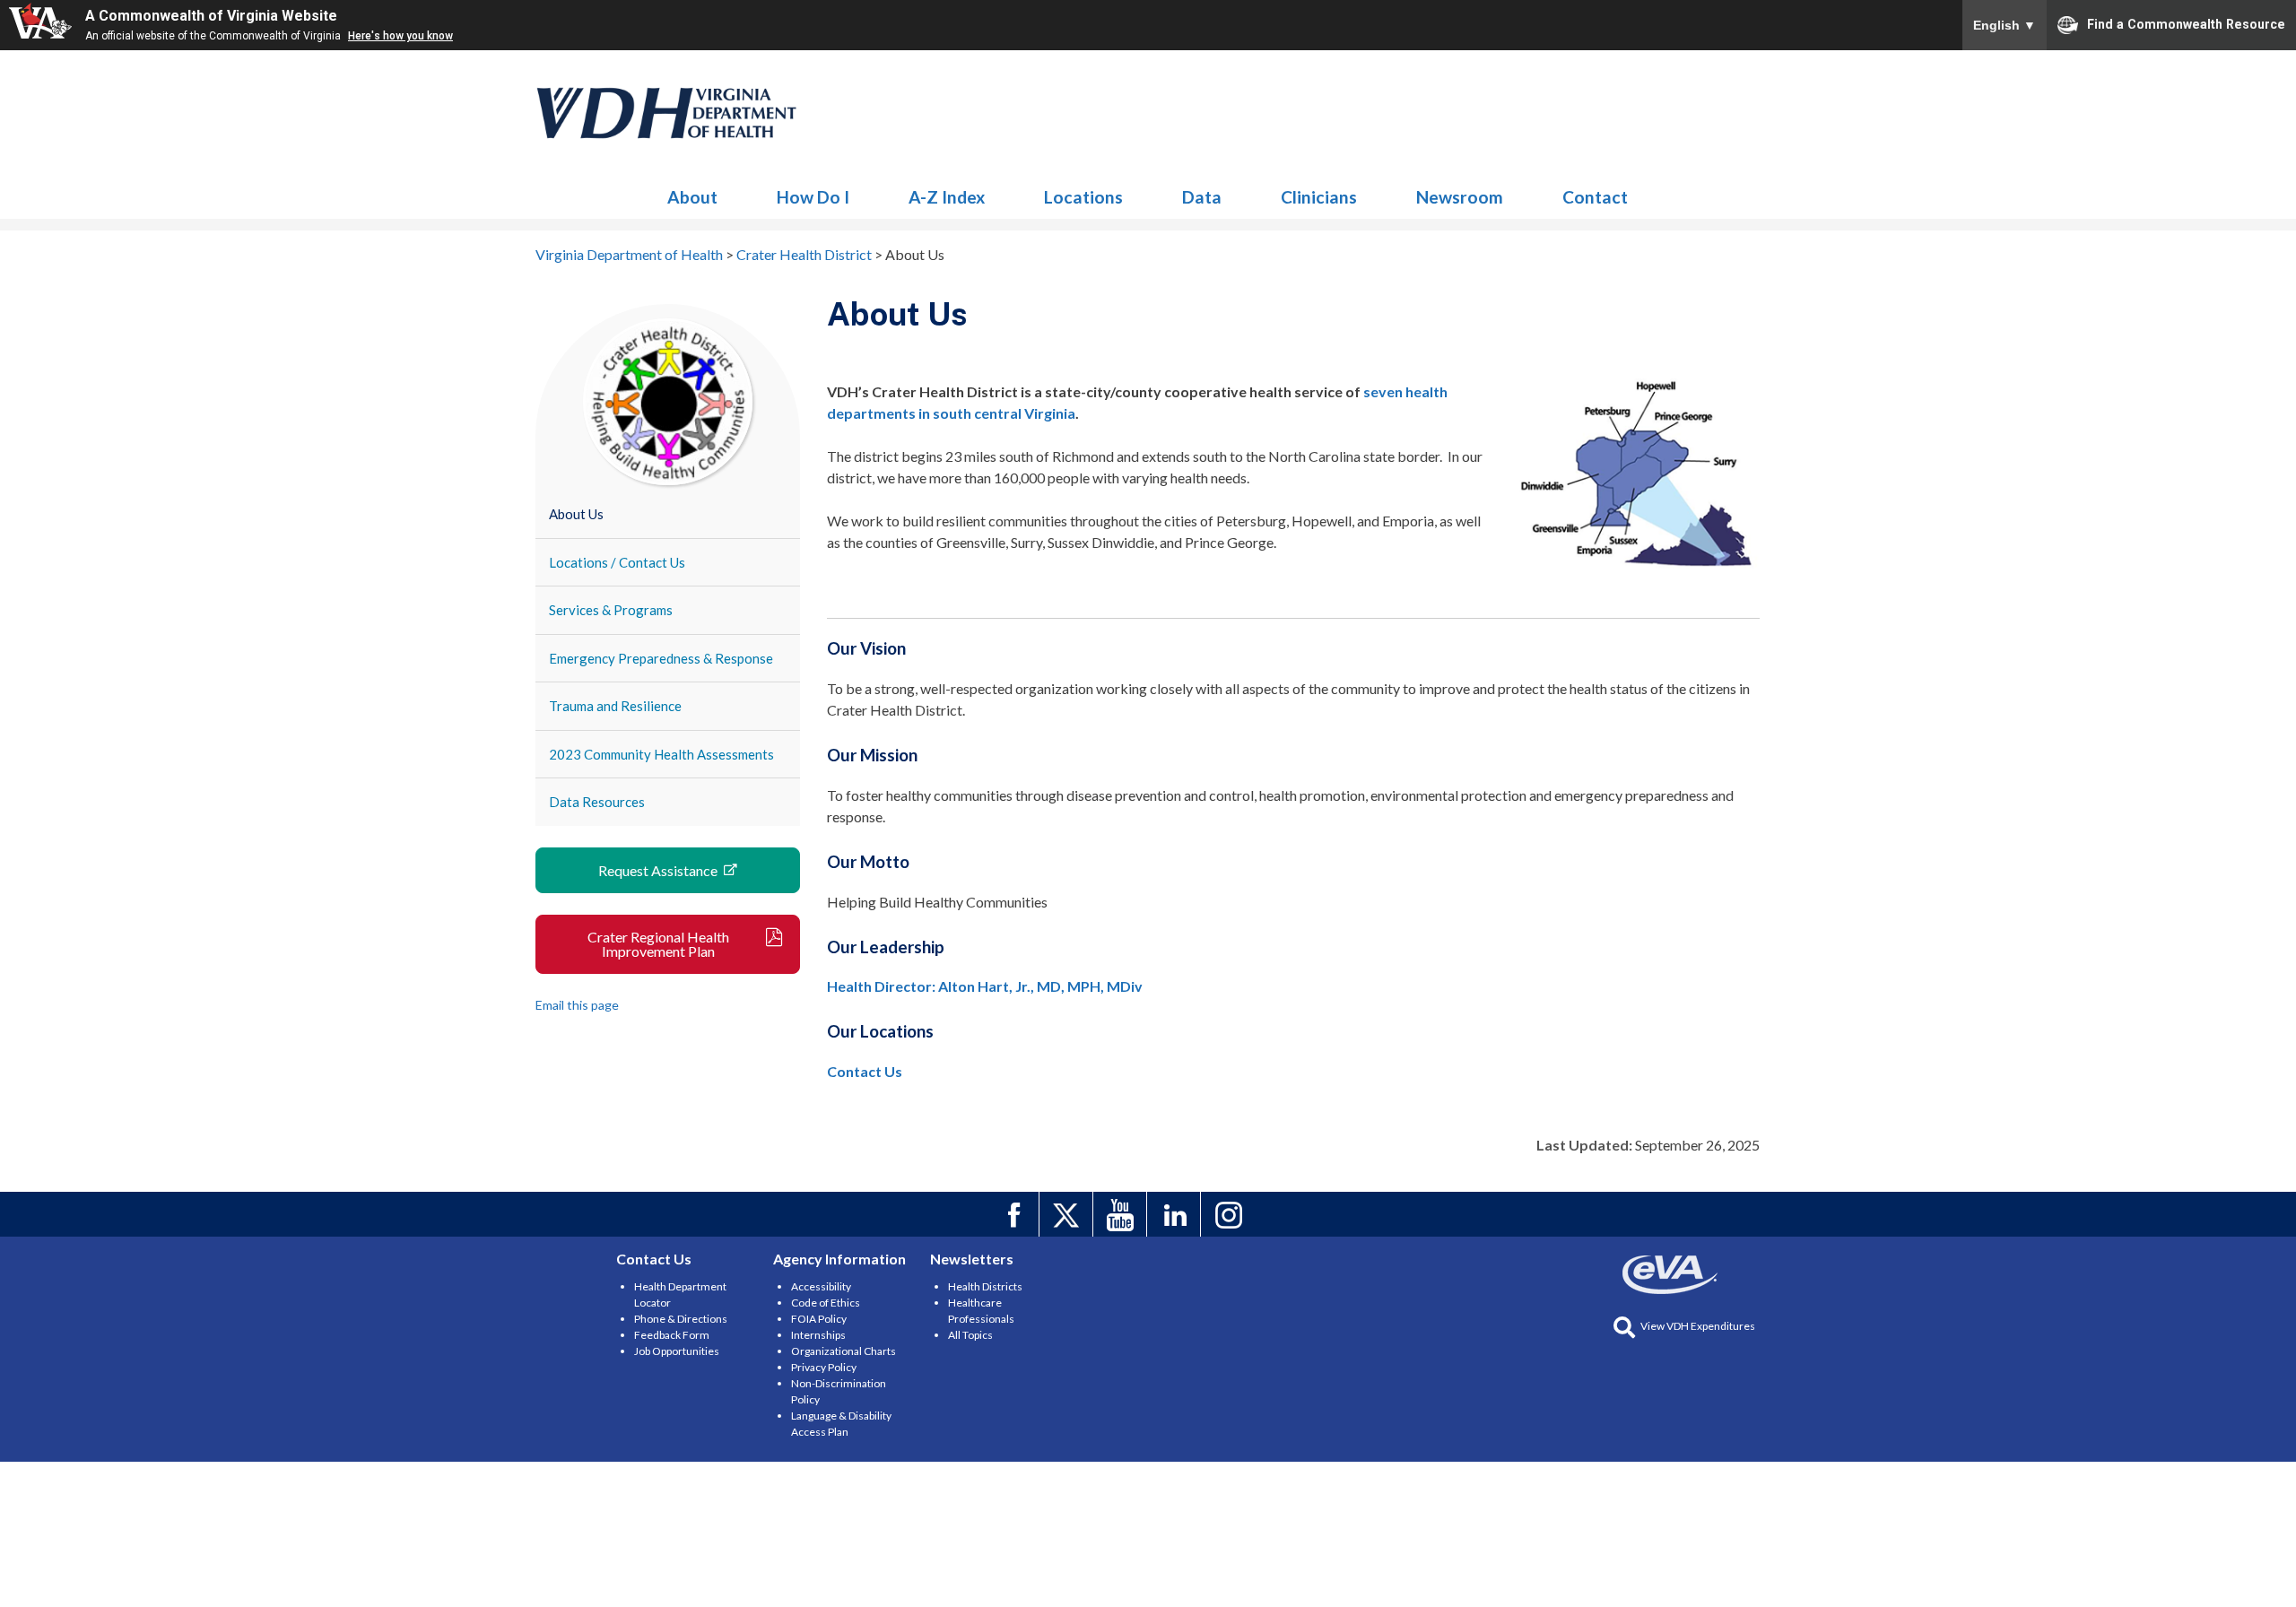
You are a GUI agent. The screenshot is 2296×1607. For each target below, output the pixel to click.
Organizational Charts (844, 1351)
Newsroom (1460, 197)
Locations (1083, 197)
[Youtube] (1122, 1214)
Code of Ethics (826, 1303)
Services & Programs (611, 610)
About (692, 197)
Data (1202, 197)
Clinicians (1319, 197)
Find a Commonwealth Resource (2186, 23)
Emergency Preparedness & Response (661, 658)
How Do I (813, 197)
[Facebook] (1015, 1214)
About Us (576, 514)
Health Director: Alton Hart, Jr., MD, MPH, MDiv (985, 986)
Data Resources (597, 802)
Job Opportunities (677, 1351)
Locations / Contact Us (617, 562)
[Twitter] (1069, 1214)
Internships (818, 1335)
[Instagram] (1230, 1214)
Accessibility (821, 1286)
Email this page (577, 1005)
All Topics (970, 1335)
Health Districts (985, 1286)
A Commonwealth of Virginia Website (211, 16)
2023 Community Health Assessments (661, 754)
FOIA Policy (819, 1319)
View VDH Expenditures (1698, 1326)
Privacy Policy (824, 1367)
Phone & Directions (681, 1319)
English (2005, 25)
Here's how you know (400, 36)
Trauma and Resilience (615, 706)
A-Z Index (947, 197)
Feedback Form (672, 1335)
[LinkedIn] (1176, 1214)
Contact (1595, 197)
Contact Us (865, 1071)
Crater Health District (667, 113)
